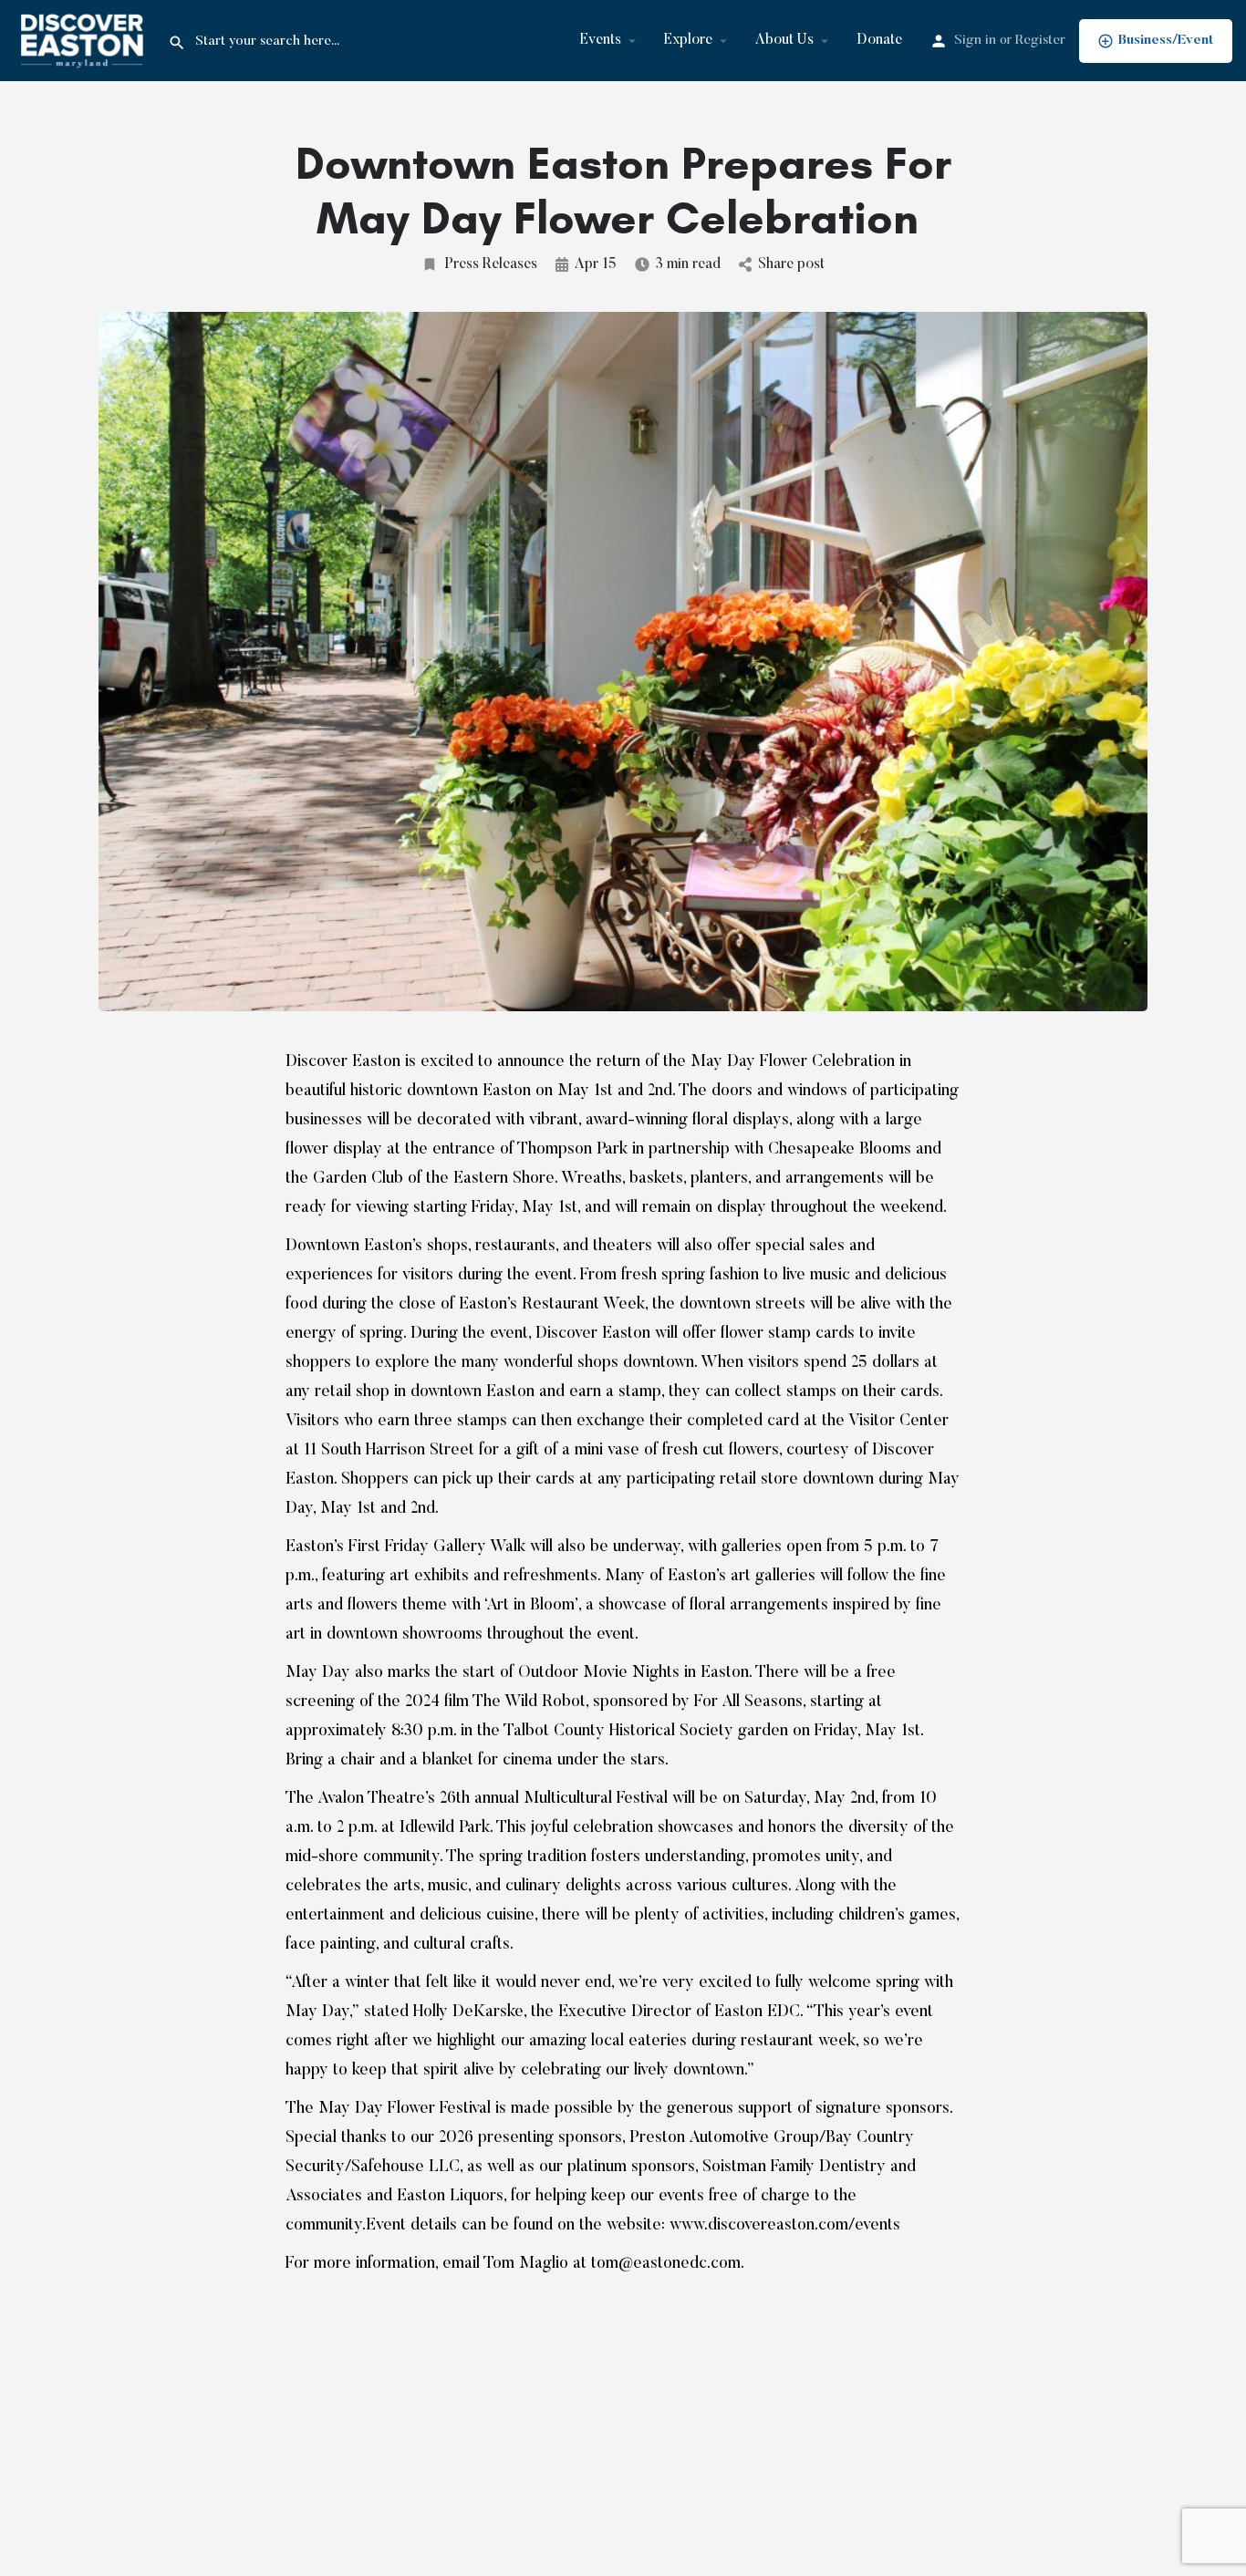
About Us (784, 40)
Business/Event (1166, 41)
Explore (688, 40)
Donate (879, 40)
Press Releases (491, 264)
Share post (791, 264)
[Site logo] (84, 40)
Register (1040, 41)
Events (601, 40)
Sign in (975, 41)
